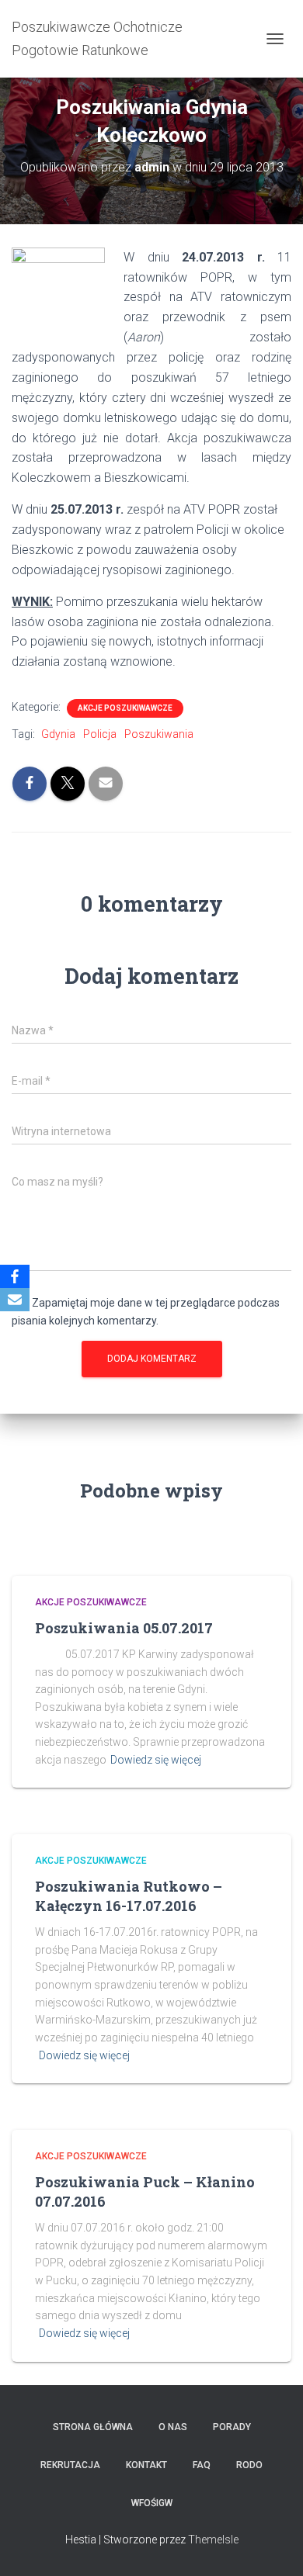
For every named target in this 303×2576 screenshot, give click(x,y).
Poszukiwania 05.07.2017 (124, 1628)
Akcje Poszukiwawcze (125, 708)
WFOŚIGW (152, 2503)
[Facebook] (15, 1276)
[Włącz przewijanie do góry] (272, 2545)
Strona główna (93, 2427)
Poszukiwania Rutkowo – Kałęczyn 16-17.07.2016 (129, 1896)
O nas (173, 2427)
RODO (249, 2465)
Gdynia (58, 734)
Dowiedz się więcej (156, 1760)
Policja (100, 734)
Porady (232, 2427)
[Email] (15, 1300)
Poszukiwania (159, 734)
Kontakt (146, 2465)
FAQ (202, 2465)
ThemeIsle (213, 2540)
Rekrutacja (70, 2465)
